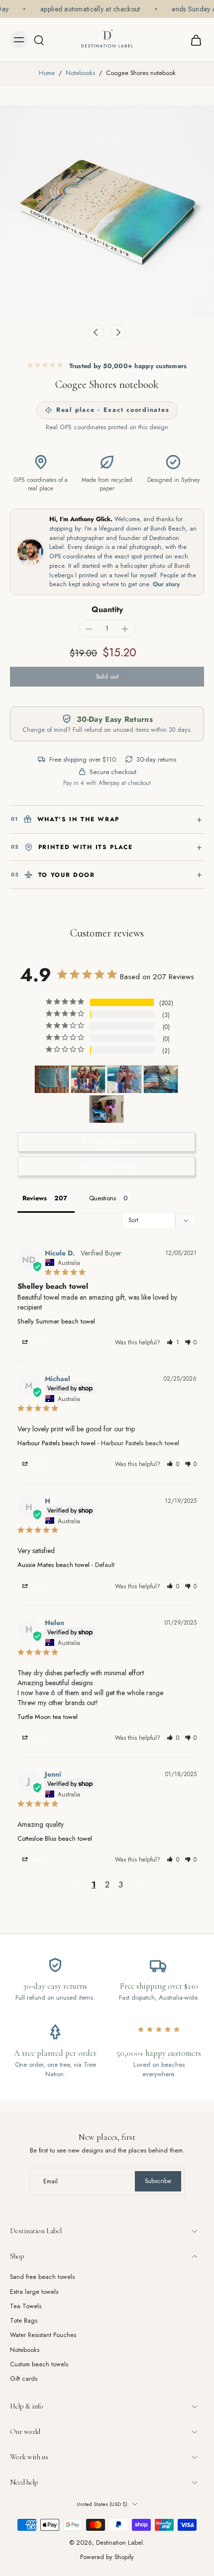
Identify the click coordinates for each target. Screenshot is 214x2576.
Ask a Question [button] (111, 1166)
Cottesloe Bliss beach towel (55, 1838)
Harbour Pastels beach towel (56, 1443)
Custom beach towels (39, 2365)
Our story (166, 584)
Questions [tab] (103, 1198)
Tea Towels (26, 2306)
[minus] (89, 629)
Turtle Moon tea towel (48, 1717)
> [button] (140, 1884)
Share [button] (38, 1342)
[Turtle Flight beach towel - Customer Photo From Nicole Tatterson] (161, 1079)
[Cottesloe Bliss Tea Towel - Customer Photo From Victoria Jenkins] (52, 1079)
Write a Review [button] (111, 1142)
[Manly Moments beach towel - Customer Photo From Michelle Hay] (88, 1079)
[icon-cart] (193, 40)
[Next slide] (118, 332)
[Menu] (19, 40)
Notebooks (80, 73)
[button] (107, 677)
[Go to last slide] (96, 332)
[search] (39, 40)
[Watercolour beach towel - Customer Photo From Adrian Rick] (107, 1109)
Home (47, 73)
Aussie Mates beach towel (53, 1565)
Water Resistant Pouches (43, 2336)
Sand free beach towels (42, 2278)
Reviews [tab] (35, 1198)
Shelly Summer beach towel (56, 1321)
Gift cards (24, 2380)
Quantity (107, 609)
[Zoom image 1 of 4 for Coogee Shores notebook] (107, 212)
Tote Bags (24, 2321)
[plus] (125, 629)
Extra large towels (34, 2292)
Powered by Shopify (107, 2558)
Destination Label (119, 2543)
